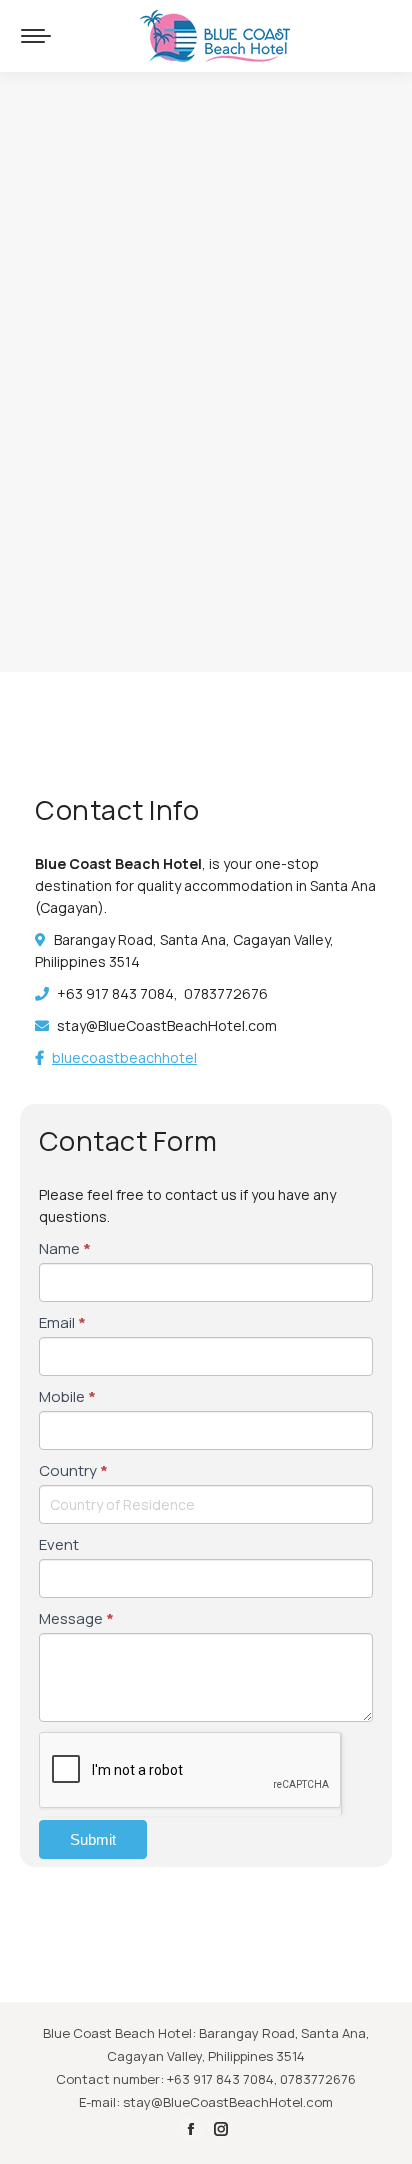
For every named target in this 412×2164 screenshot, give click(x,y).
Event (59, 1544)
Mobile (67, 1396)
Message (76, 1618)
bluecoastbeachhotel (124, 1057)
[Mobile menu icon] (36, 36)
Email (62, 1322)
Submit (93, 1839)
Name (65, 1248)
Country (73, 1470)
